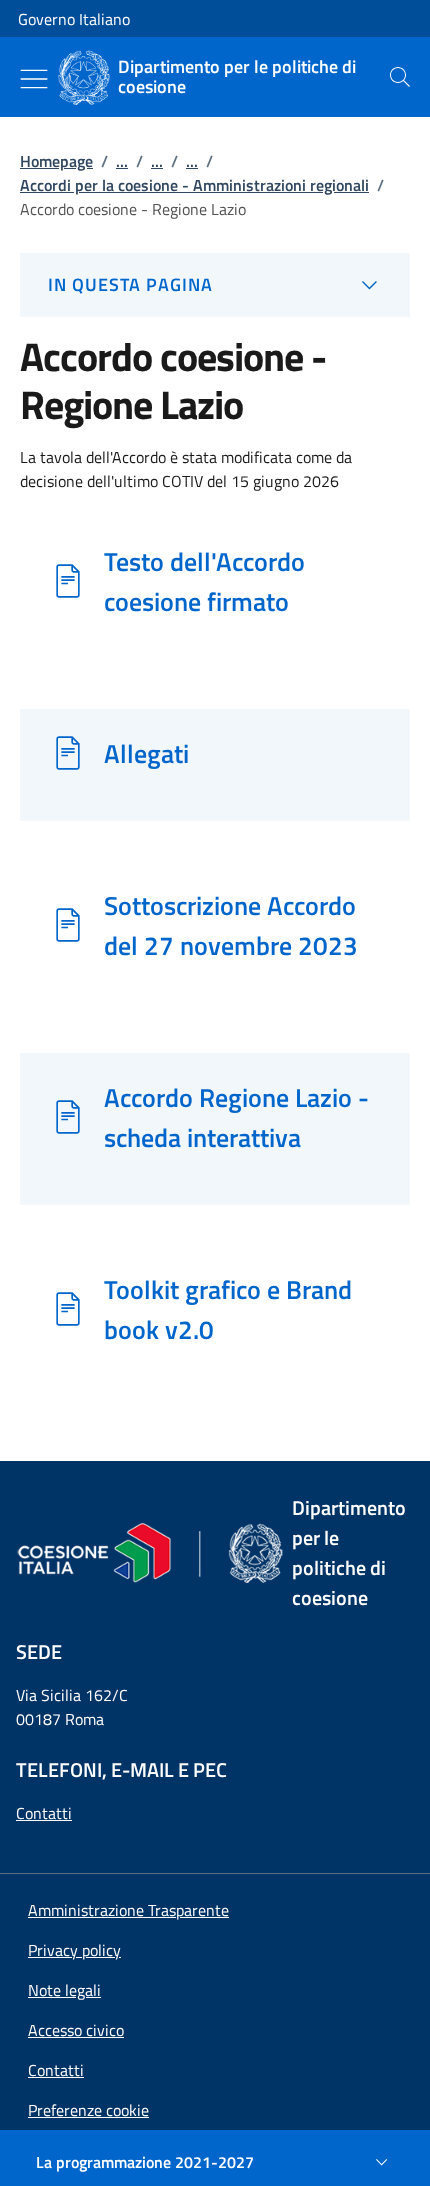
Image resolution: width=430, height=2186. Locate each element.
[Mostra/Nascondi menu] (34, 79)
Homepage (56, 161)
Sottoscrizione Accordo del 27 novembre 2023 (231, 925)
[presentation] (400, 77)
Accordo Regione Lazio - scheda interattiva (236, 1117)
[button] (88, 2110)
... (122, 161)
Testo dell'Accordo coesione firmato (204, 581)
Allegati (146, 753)
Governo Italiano (74, 19)
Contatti (44, 1813)
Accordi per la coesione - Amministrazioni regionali (194, 185)
